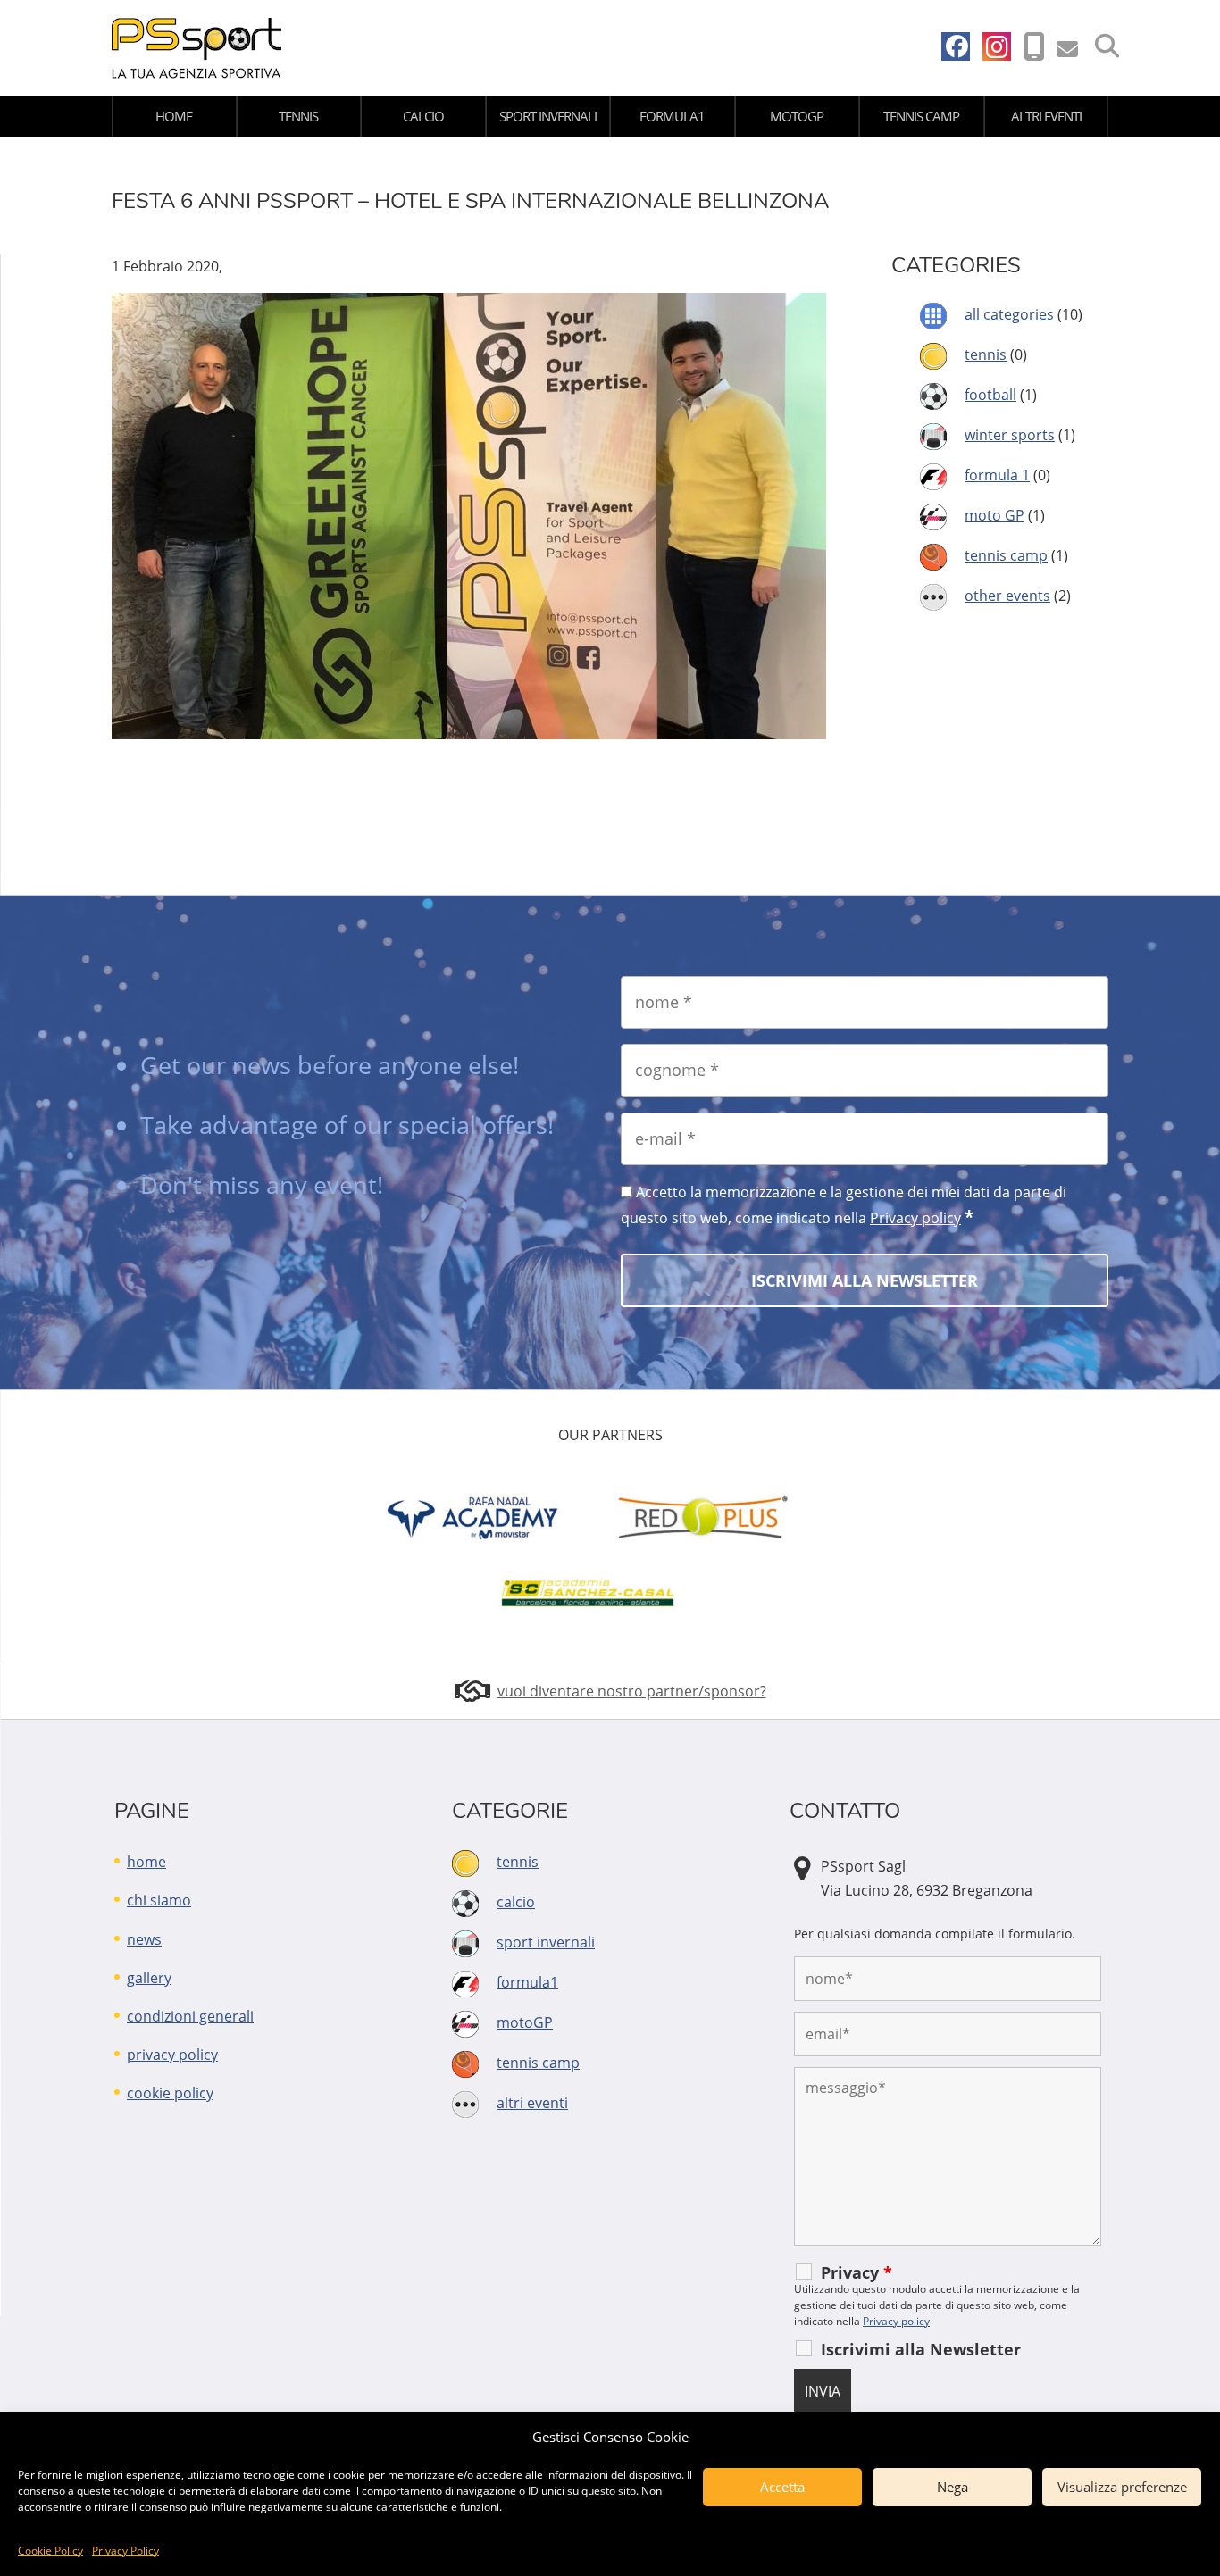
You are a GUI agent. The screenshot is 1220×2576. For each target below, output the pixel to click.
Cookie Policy (50, 2551)
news (144, 1939)
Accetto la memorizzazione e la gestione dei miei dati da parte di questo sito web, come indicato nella (844, 1205)
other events (1007, 596)
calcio (423, 116)
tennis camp (921, 116)
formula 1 (997, 475)
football (990, 395)
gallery (149, 1978)
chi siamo (159, 1900)
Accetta (782, 2487)
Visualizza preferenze (1122, 2487)
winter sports (1010, 435)
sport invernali (548, 116)
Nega (953, 2487)
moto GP (994, 515)
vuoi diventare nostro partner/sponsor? (632, 1691)
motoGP (797, 116)
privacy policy (172, 2055)
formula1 (672, 116)
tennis (298, 116)
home (174, 116)
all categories (1009, 314)
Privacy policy (915, 1218)
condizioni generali (190, 2016)
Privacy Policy (125, 2551)
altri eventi (1046, 116)
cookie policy (170, 2093)
